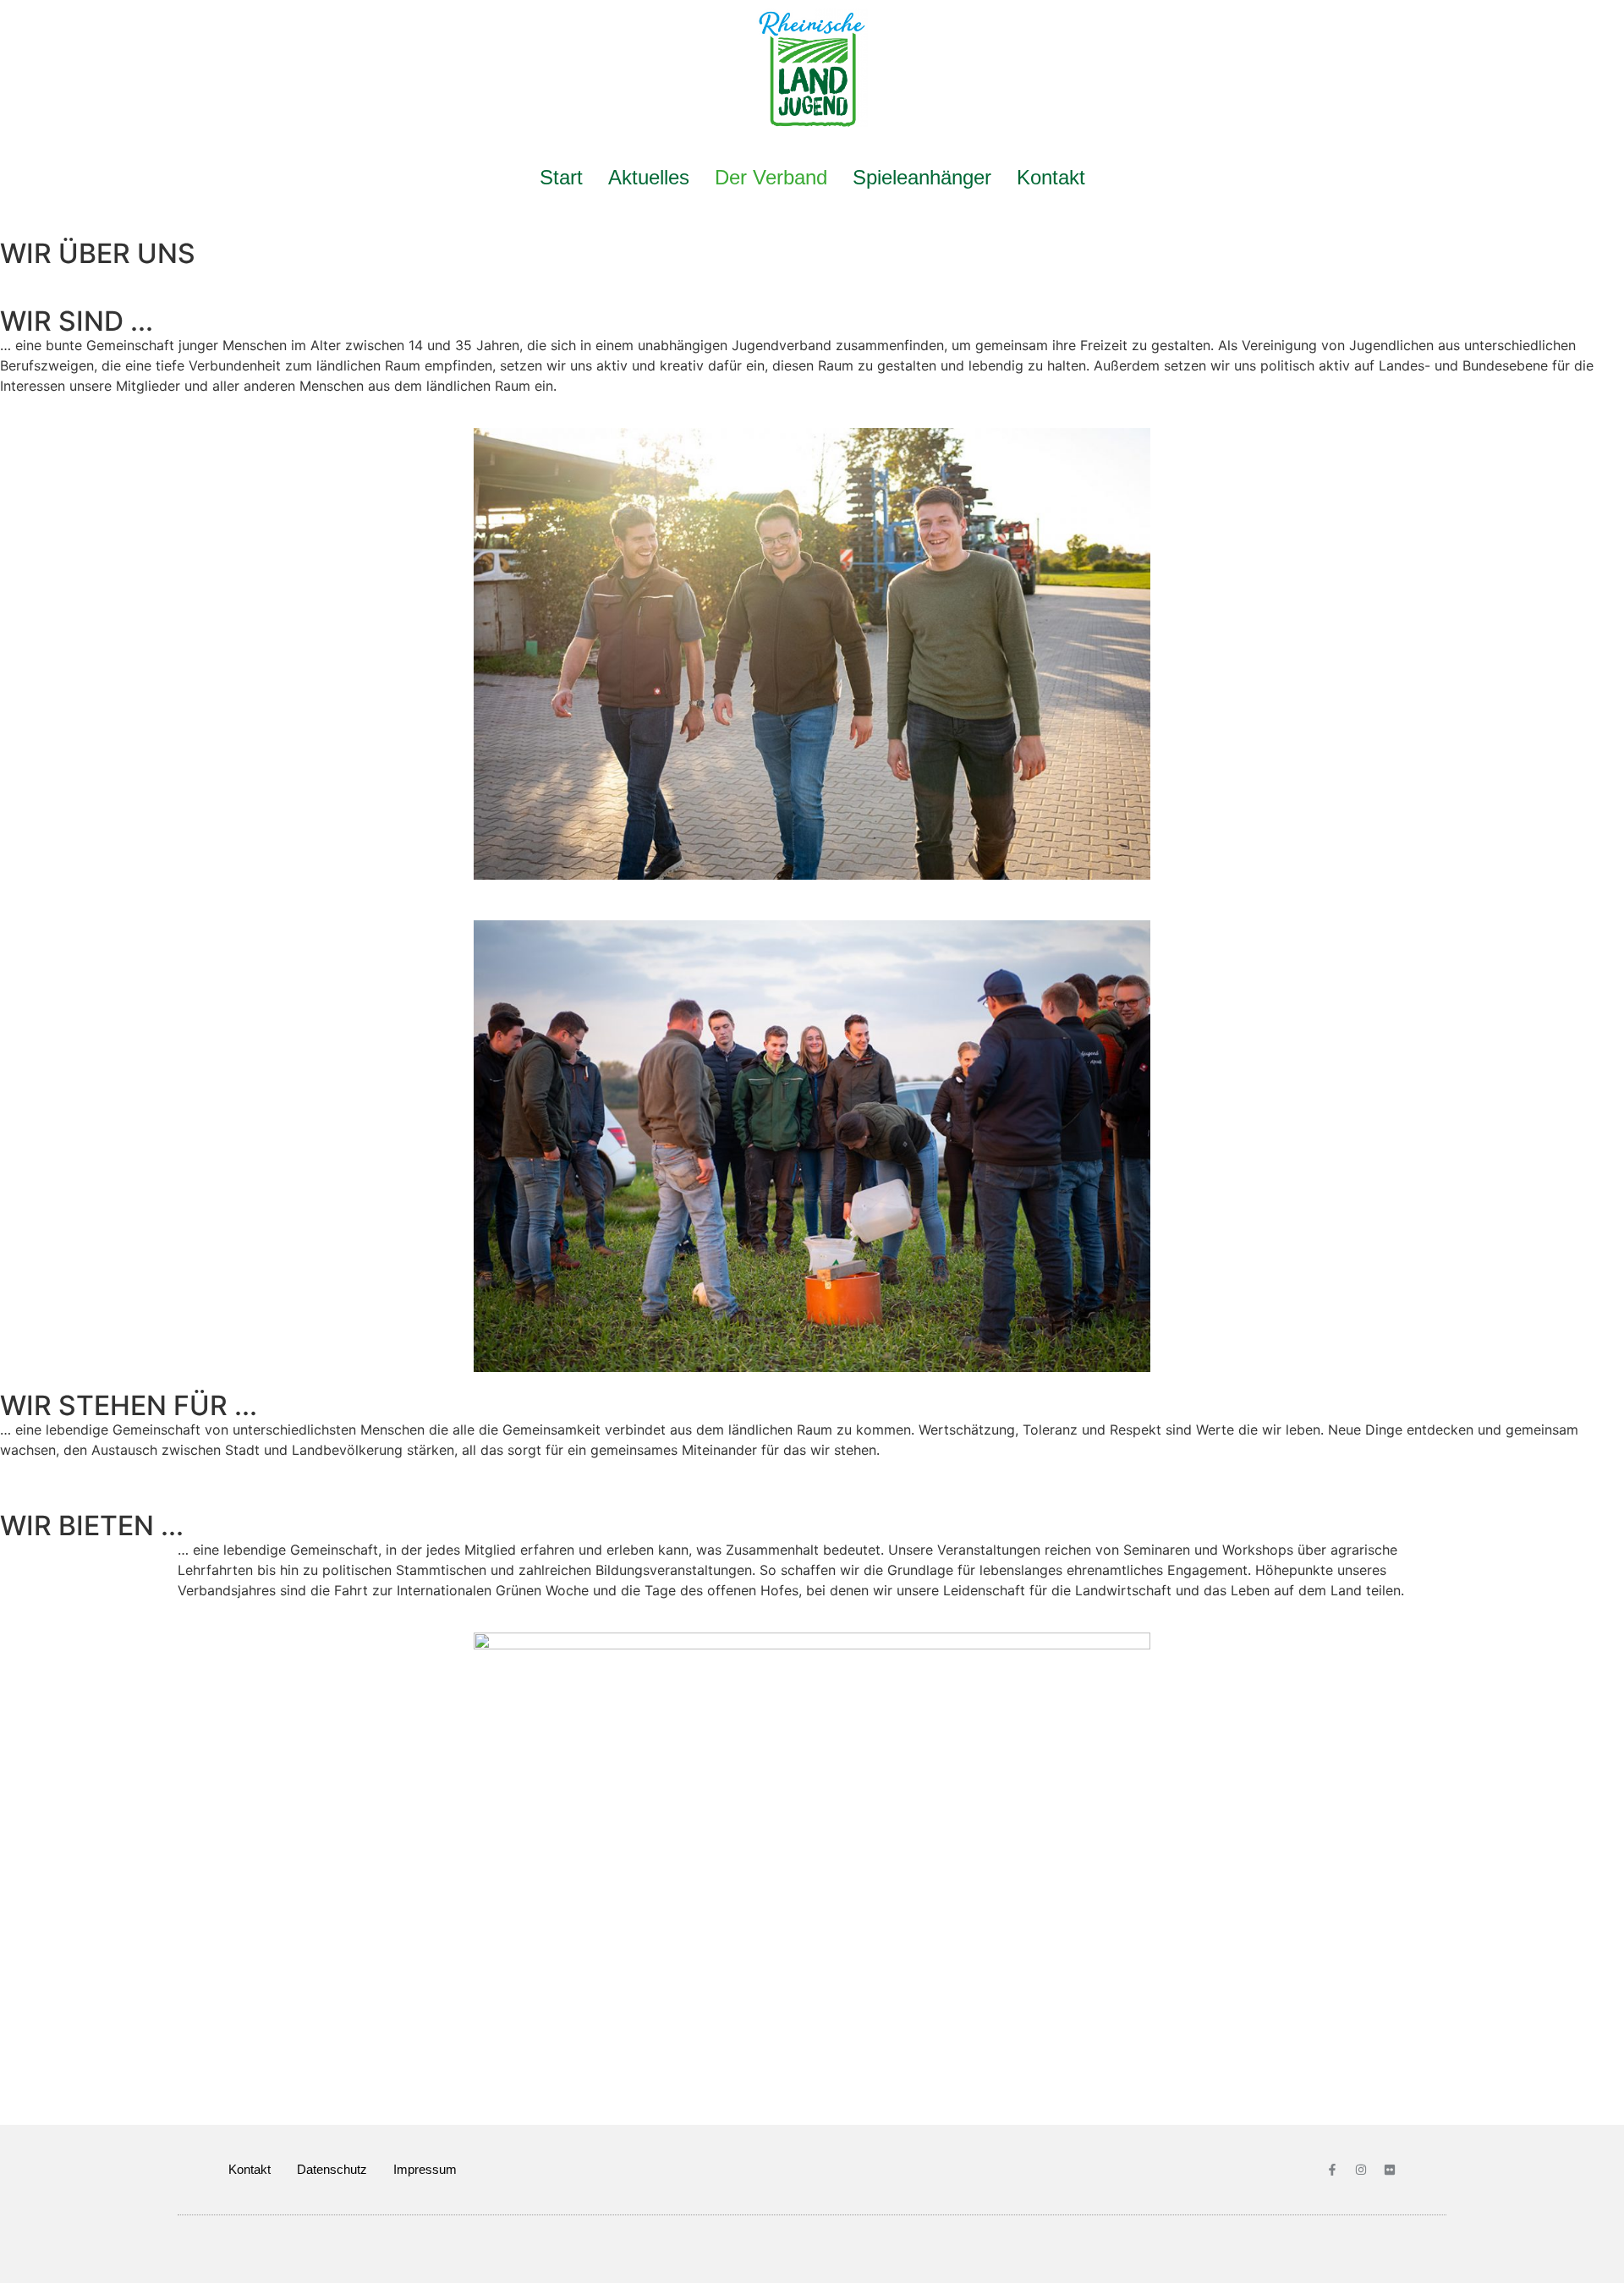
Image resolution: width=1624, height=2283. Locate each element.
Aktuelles (649, 177)
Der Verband (771, 177)
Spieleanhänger (922, 177)
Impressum (425, 2169)
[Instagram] (1361, 2170)
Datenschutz (332, 2169)
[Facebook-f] (1332, 2170)
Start (561, 177)
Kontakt (1051, 177)
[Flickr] (1390, 2170)
